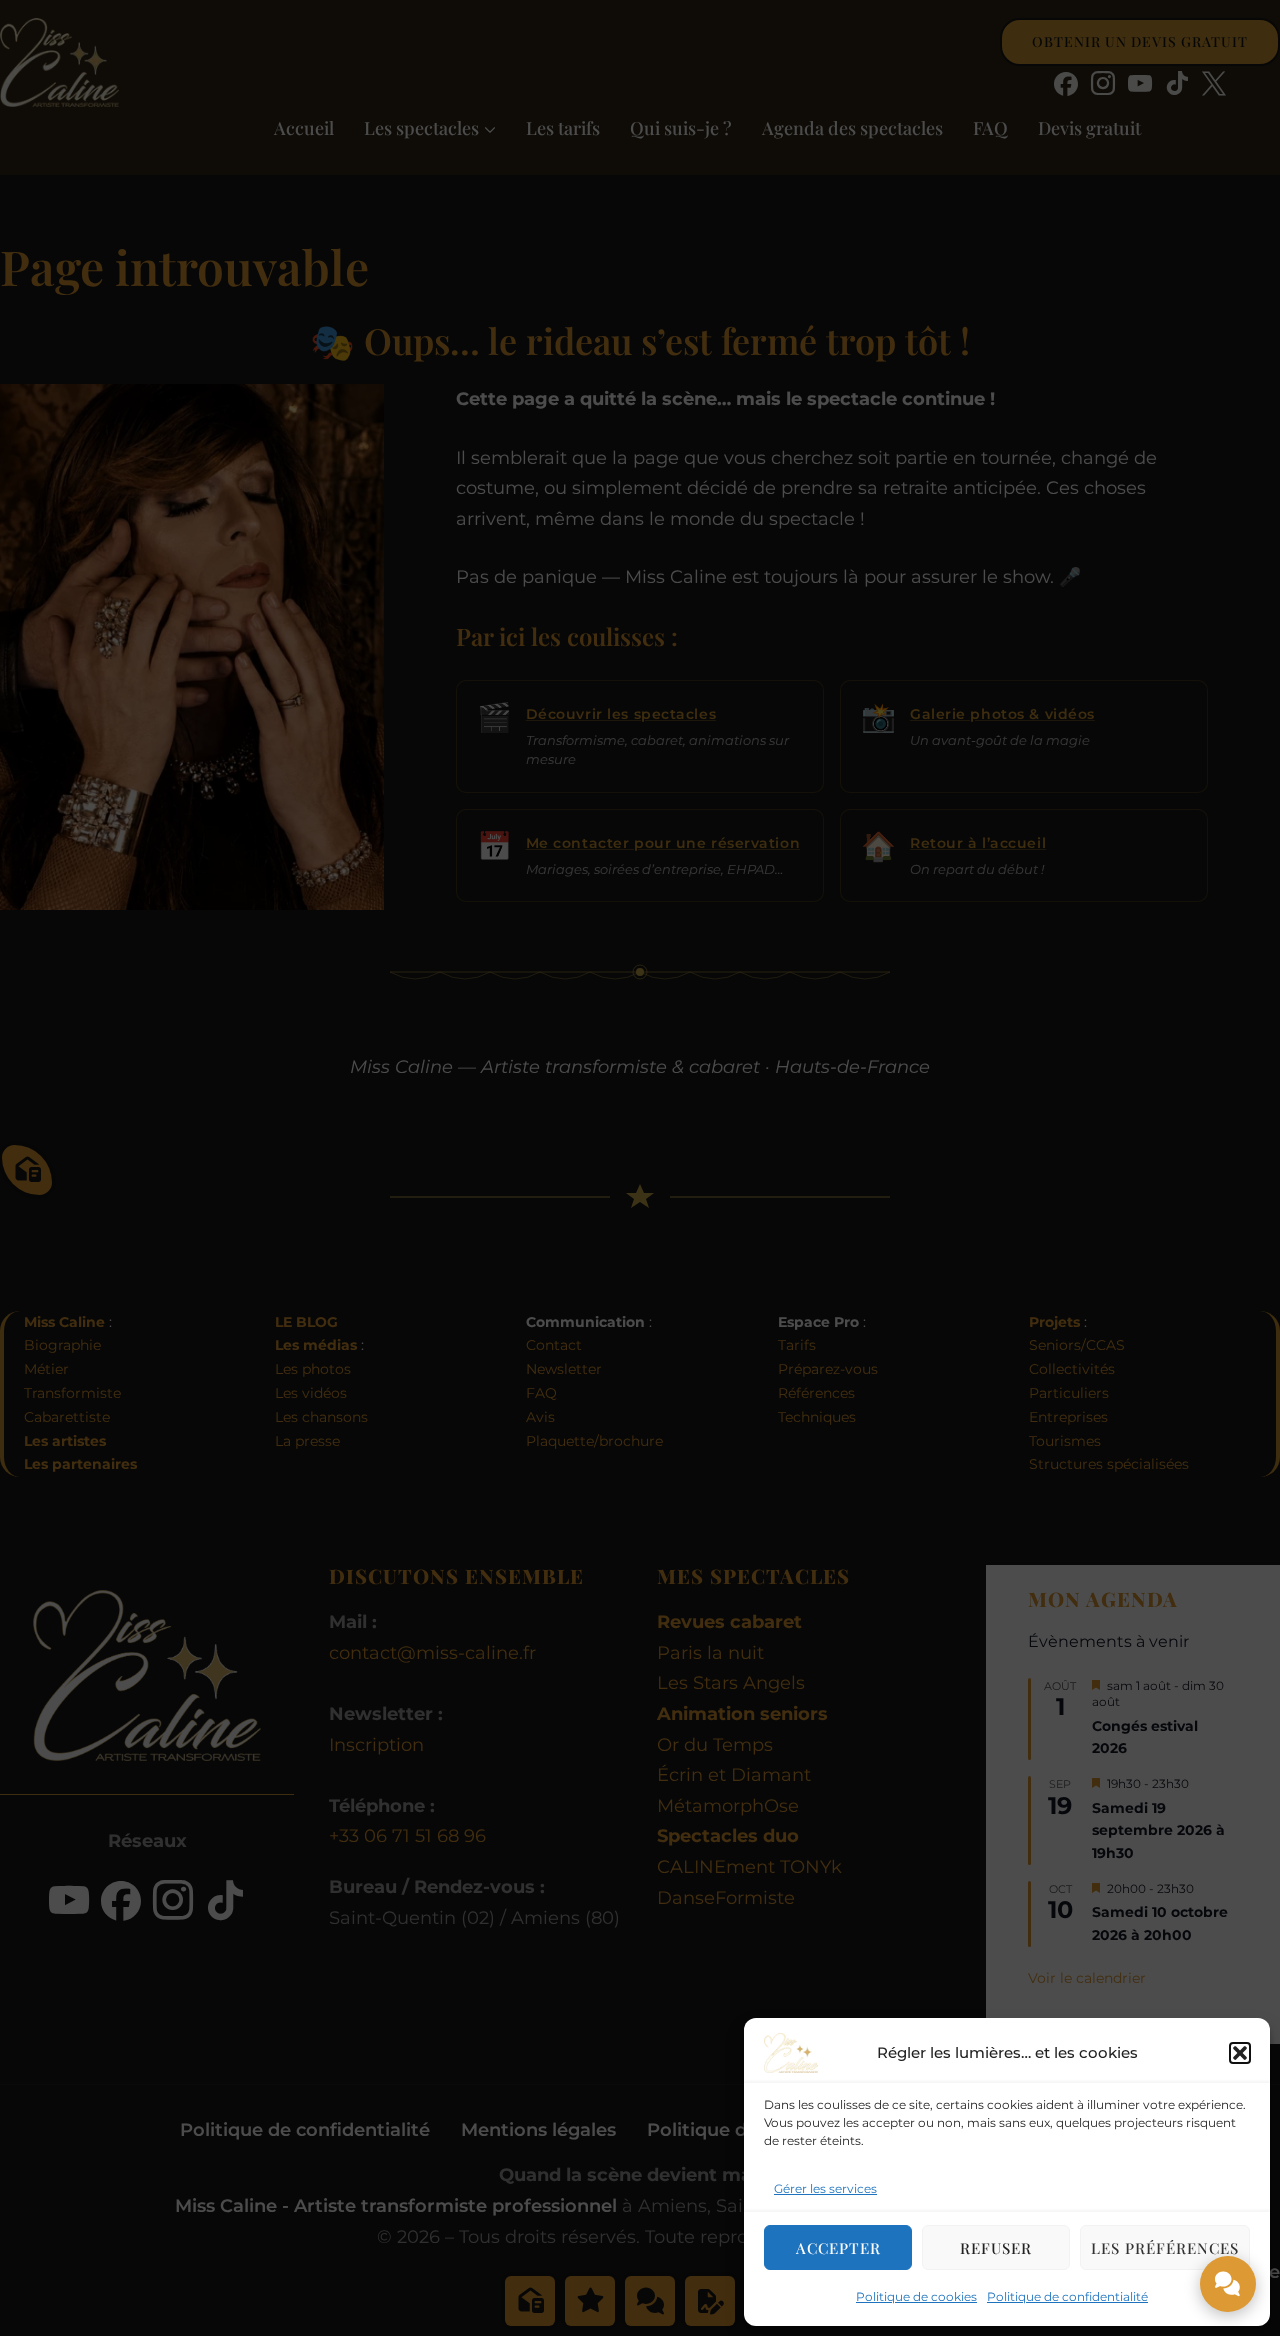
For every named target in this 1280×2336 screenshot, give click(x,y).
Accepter (838, 2248)
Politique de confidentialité (1067, 2296)
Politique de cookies (916, 2296)
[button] (1240, 2053)
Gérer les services (825, 2188)
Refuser (996, 2248)
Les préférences (1165, 2248)
